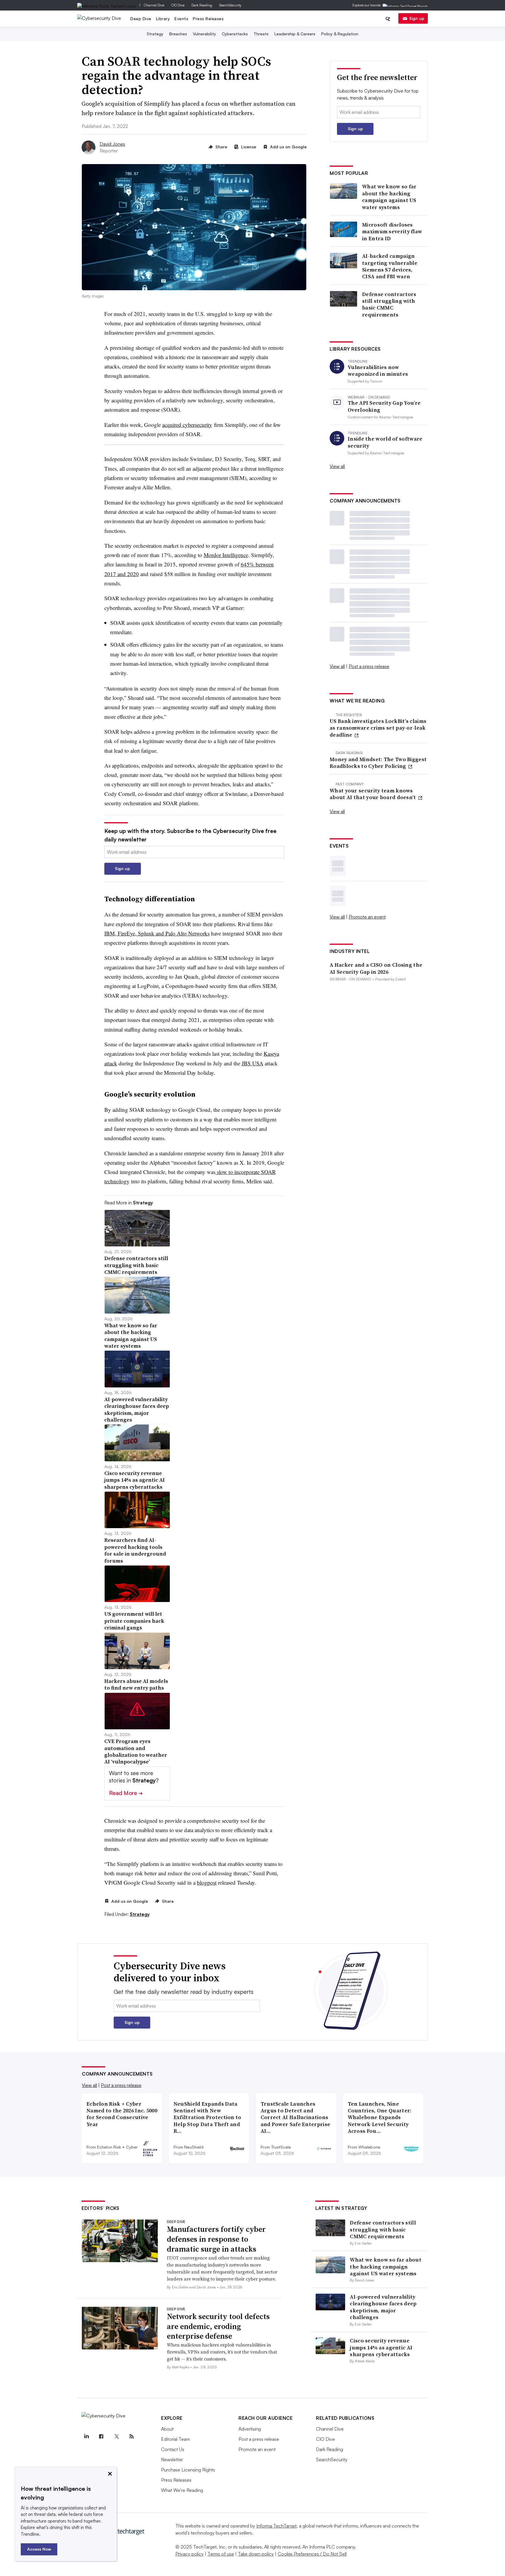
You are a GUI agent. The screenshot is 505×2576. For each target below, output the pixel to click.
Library (163, 19)
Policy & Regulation (340, 34)
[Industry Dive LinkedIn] (86, 2436)
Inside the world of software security (385, 442)
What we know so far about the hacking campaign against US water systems (389, 197)
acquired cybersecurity (187, 425)
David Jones (112, 144)
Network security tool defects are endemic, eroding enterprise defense (218, 2326)
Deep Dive (141, 19)
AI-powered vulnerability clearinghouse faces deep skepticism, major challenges (383, 2307)
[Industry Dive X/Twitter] (116, 2436)
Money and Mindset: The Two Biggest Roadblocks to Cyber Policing (378, 763)
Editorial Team (175, 2439)
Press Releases (208, 19)
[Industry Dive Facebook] (101, 2436)
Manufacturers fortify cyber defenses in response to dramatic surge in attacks (216, 2239)
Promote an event (367, 917)
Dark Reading (202, 5)
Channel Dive (154, 5)
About (167, 2429)
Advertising (250, 2429)
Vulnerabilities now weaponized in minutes (378, 371)
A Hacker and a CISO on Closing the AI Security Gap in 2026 (376, 968)
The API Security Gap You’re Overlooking (384, 406)
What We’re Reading (182, 2490)
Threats (261, 34)
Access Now (39, 2549)
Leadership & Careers (295, 34)
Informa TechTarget (276, 2526)
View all (337, 466)
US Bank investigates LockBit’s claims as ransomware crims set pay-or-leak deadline (378, 728)
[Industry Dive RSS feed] (132, 2436)
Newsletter (172, 2460)
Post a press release (369, 666)
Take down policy (256, 2554)
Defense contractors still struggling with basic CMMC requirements (389, 305)
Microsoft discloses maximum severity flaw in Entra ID (392, 232)
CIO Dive (178, 5)
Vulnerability (204, 34)
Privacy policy (190, 2554)
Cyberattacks (235, 34)
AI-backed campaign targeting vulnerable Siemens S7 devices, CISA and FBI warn (390, 266)
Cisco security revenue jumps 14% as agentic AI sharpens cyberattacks (381, 2347)
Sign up (417, 18)
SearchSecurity (230, 5)
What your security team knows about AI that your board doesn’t (373, 794)
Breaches (178, 34)
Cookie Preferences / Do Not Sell (312, 2554)
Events (181, 19)
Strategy (155, 34)
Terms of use (221, 2554)
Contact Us (173, 2449)
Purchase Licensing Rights (188, 2470)
